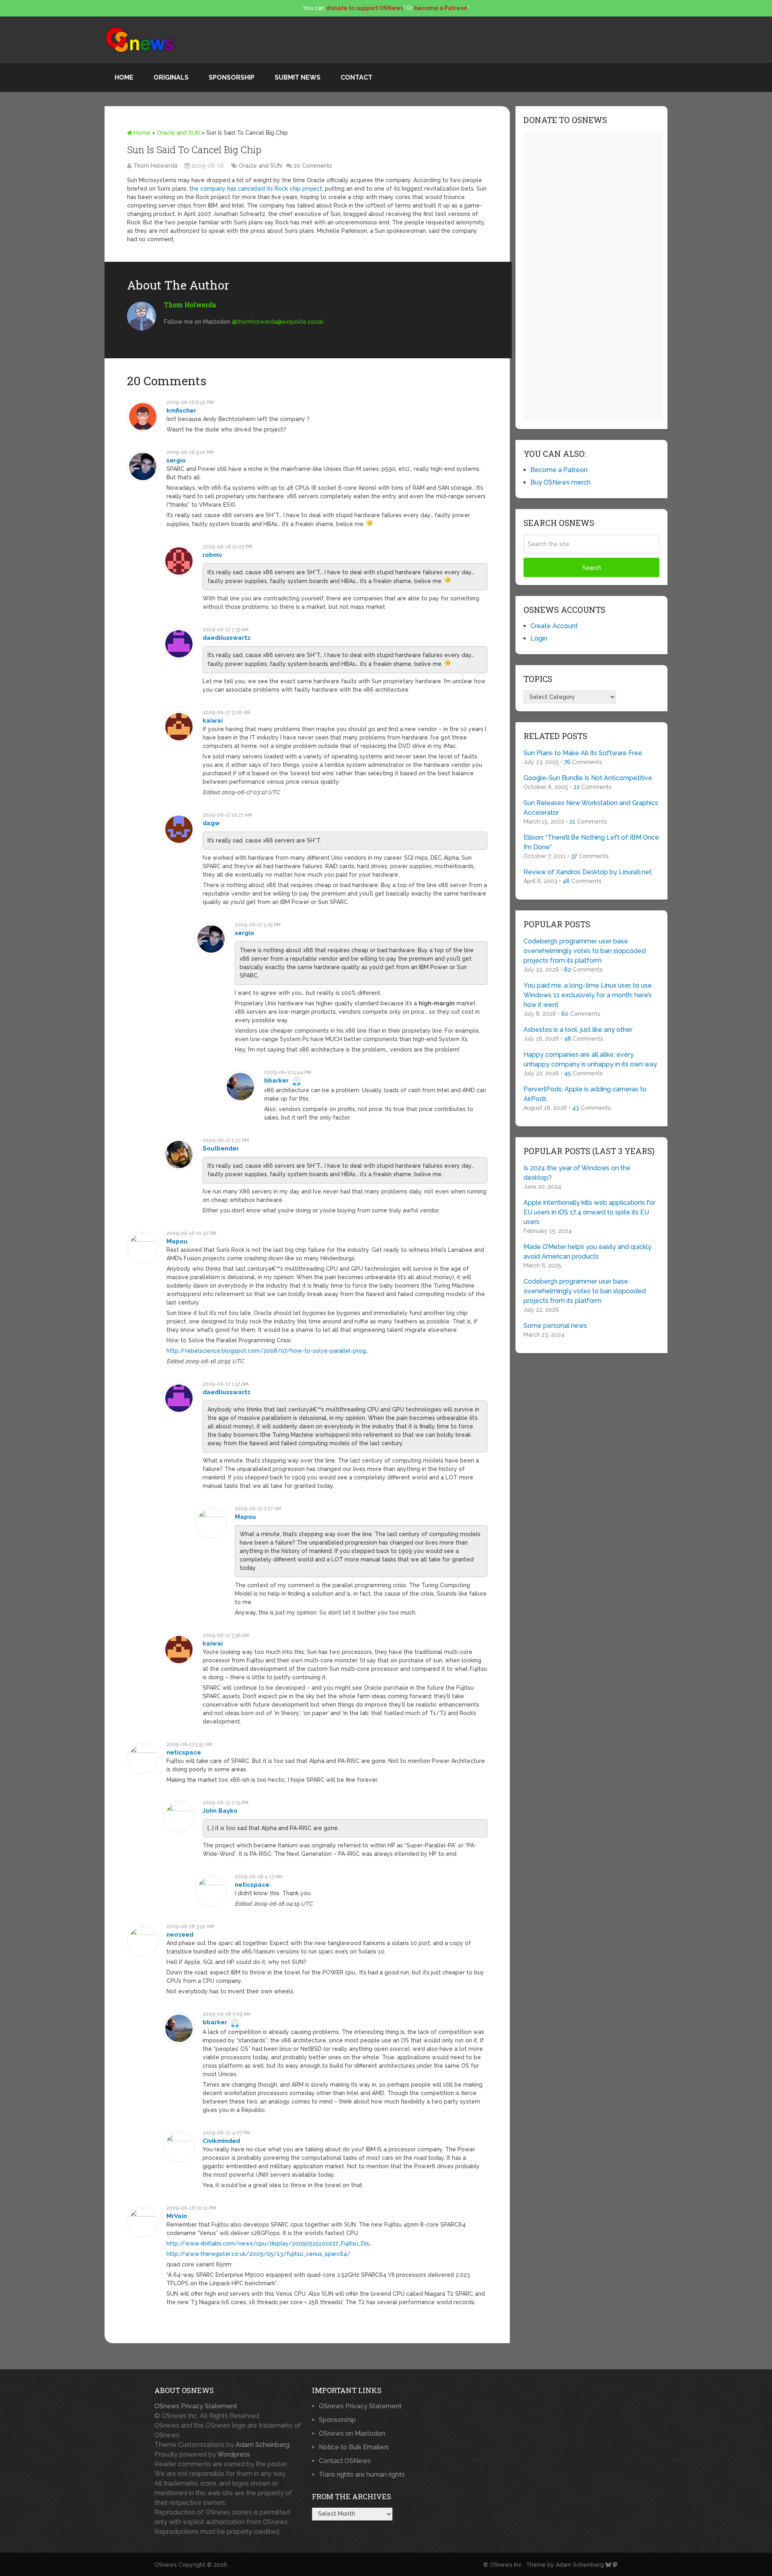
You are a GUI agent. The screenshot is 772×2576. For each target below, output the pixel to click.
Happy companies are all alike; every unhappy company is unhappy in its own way (590, 1059)
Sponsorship (232, 77)
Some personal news (555, 1326)
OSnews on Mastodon (352, 2433)
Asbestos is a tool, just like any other (578, 1030)
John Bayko (220, 1811)
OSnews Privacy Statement (196, 2406)
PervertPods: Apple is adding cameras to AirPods (585, 1094)
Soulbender (221, 1148)
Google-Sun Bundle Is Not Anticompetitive (588, 778)
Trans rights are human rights (362, 2474)
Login (539, 638)
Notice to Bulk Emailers (354, 2447)
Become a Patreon (559, 470)
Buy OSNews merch (561, 482)
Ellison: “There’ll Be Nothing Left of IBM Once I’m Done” (591, 842)
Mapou (177, 1241)
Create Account (554, 626)
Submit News (298, 77)
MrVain (177, 2216)
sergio (176, 460)
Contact (356, 77)
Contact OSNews (345, 2461)
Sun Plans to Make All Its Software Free (583, 753)
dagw (211, 823)
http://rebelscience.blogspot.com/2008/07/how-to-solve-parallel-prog (266, 1351)
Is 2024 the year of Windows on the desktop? (577, 1173)
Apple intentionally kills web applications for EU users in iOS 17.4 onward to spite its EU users (589, 1212)
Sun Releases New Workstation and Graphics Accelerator (591, 808)
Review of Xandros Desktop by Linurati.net (588, 872)
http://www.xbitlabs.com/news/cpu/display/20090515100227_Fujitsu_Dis (268, 2243)
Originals (171, 77)
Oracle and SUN (178, 133)
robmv (212, 555)
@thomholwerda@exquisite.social (278, 322)
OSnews (166, 2565)
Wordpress (234, 2454)
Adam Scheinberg (263, 2445)
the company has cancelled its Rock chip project (256, 189)
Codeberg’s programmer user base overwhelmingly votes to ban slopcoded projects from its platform (585, 951)
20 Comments (313, 166)
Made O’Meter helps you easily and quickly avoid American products (587, 1252)
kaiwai (213, 721)
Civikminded (221, 2141)
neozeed (180, 1935)
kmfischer (181, 411)
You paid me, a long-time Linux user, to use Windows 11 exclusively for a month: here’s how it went (588, 995)
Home (124, 77)
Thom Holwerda (155, 166)
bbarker (276, 1081)
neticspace (184, 1752)
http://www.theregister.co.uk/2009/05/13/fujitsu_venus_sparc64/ (259, 2254)
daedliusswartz (227, 638)
